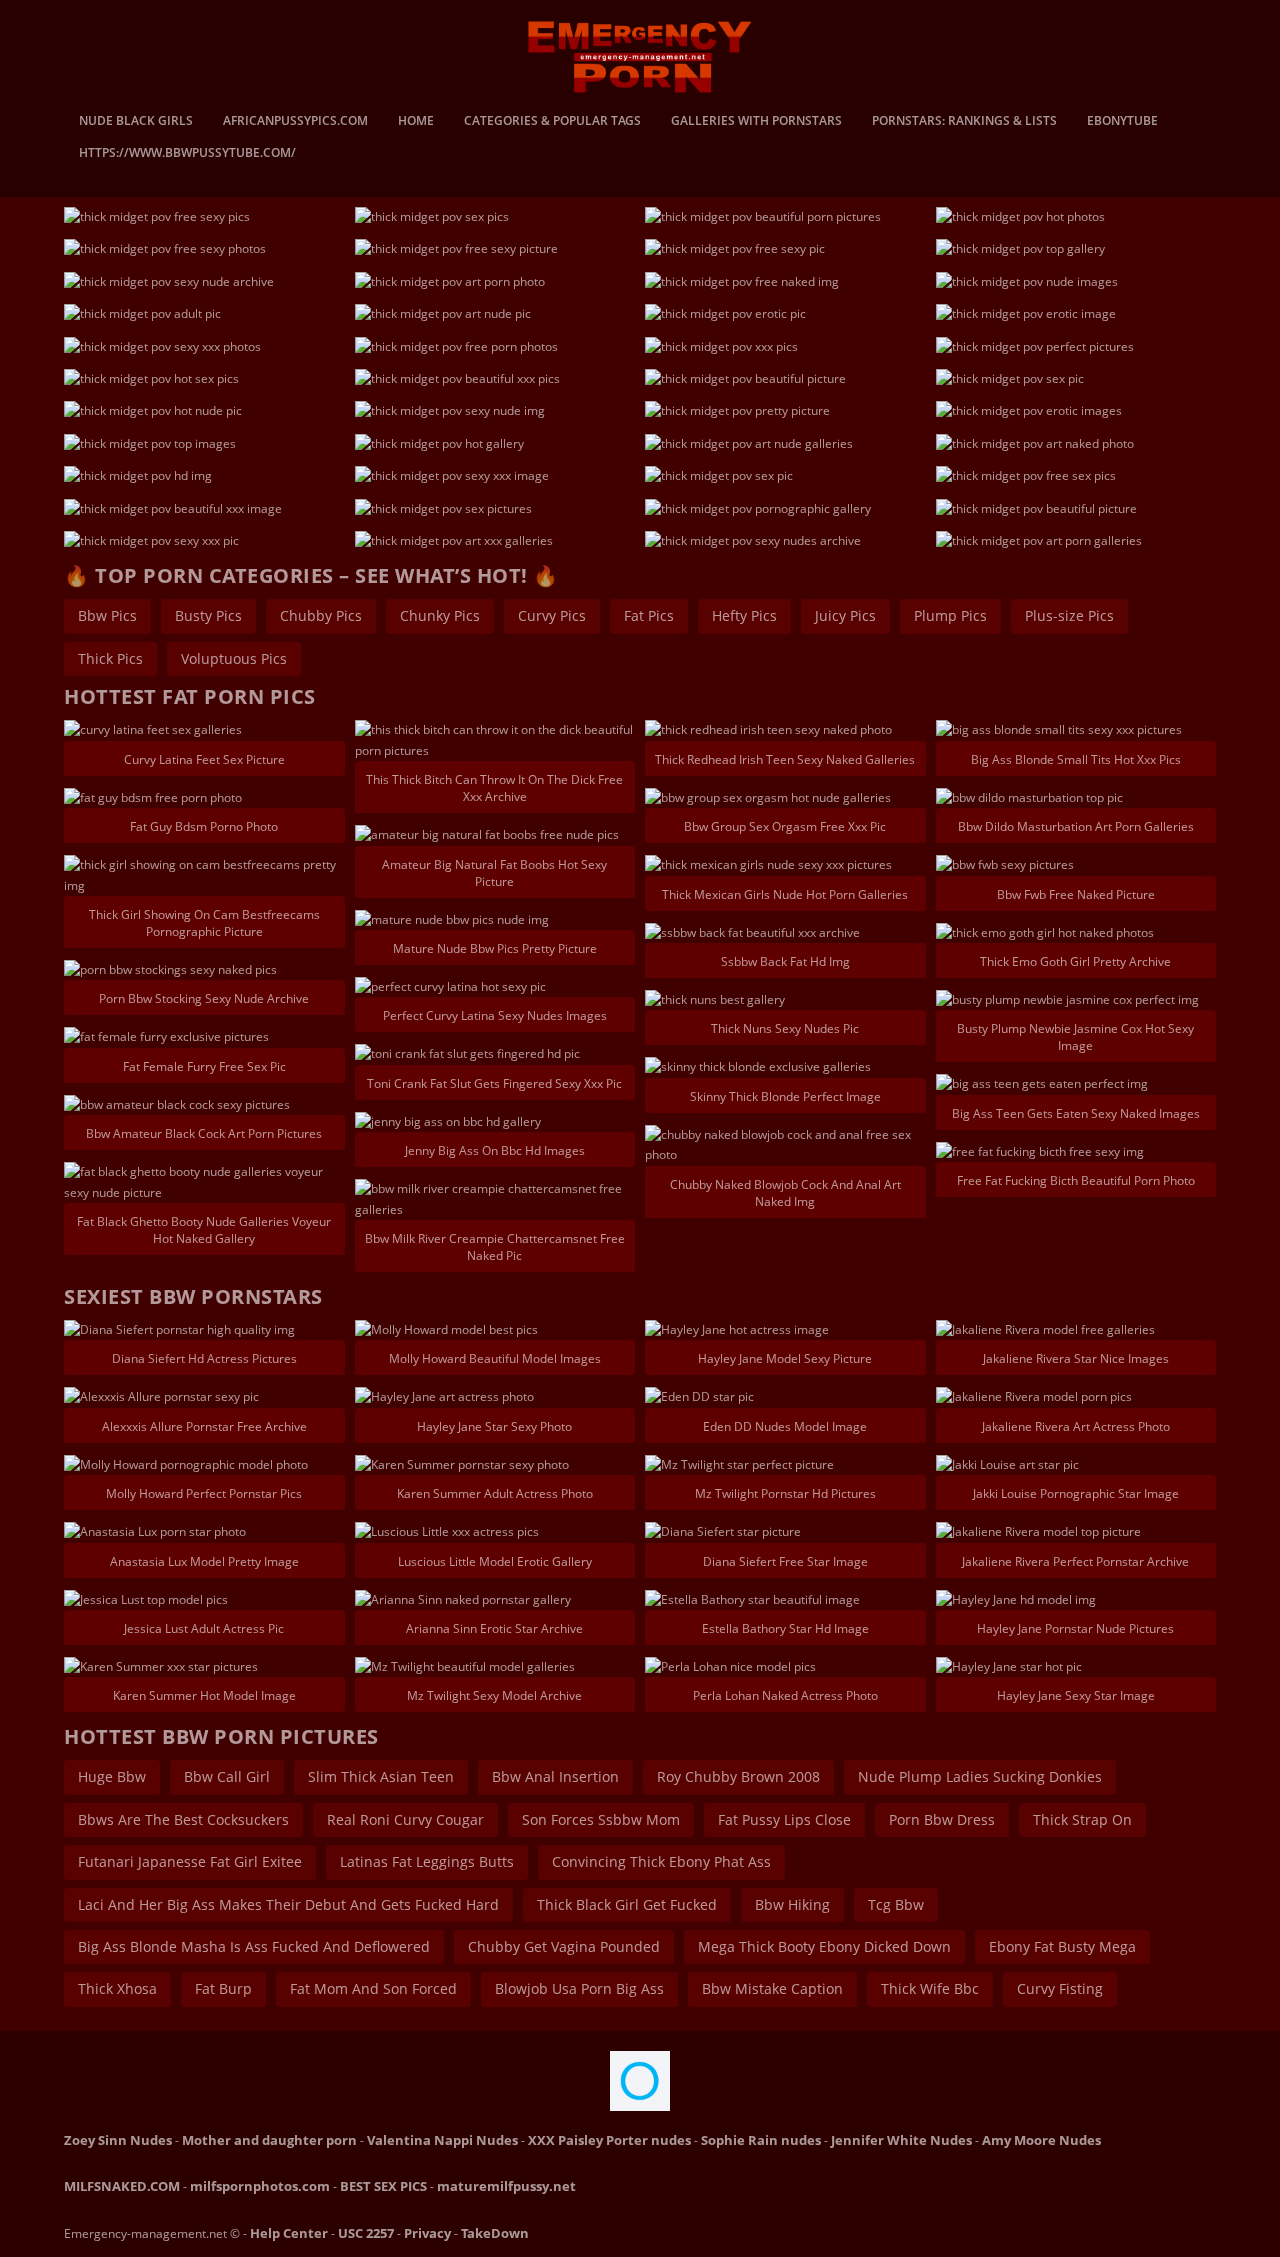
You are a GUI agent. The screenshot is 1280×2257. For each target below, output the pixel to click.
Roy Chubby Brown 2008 (738, 1776)
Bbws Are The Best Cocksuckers (183, 1819)
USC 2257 (366, 2233)
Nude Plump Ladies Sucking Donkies (980, 1776)
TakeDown (495, 2233)
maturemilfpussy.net (506, 2186)
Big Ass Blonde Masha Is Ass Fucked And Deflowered (254, 1946)
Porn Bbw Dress (942, 1819)
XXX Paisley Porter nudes (609, 2140)
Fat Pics (649, 615)
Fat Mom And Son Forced (373, 1988)
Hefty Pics (744, 615)
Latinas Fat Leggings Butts (427, 1861)
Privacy (427, 2233)
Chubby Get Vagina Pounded (564, 1946)
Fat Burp (223, 1988)
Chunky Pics (440, 615)
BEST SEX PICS (383, 2186)
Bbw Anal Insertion (555, 1776)
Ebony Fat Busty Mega (1062, 1946)
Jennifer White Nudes (901, 2140)
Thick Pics (110, 658)
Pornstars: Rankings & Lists (964, 122)
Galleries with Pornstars (756, 122)
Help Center (289, 2233)
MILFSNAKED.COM (122, 2186)
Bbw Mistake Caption (772, 1988)
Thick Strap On (1082, 1819)
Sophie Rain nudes (761, 2140)
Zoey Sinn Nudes (118, 2140)
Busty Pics (208, 615)
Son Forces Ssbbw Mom (601, 1819)
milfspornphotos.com (260, 2186)
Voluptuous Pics (234, 658)
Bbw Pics (107, 615)
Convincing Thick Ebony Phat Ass (661, 1861)
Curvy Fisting (1060, 1988)
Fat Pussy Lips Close (784, 1819)
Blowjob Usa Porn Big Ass (579, 1988)
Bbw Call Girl (227, 1776)
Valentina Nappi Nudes (442, 2140)
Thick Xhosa (117, 1988)
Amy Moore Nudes (1041, 2140)
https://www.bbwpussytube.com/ (187, 154)
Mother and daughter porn (269, 2140)
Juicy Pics (845, 615)
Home (416, 122)
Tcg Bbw (896, 1904)
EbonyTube (1122, 122)
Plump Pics (950, 615)
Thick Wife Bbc (930, 1988)
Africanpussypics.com (295, 122)
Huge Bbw (112, 1776)
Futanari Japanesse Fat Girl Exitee (190, 1861)
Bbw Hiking (792, 1904)
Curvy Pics (552, 615)
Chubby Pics (321, 615)
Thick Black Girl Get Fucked (627, 1904)
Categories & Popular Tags (552, 122)
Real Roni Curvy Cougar (405, 1819)
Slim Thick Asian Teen (381, 1776)
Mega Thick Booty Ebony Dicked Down (824, 1946)
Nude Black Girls (136, 122)
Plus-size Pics (1069, 615)
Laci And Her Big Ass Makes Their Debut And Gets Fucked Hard (288, 1904)
